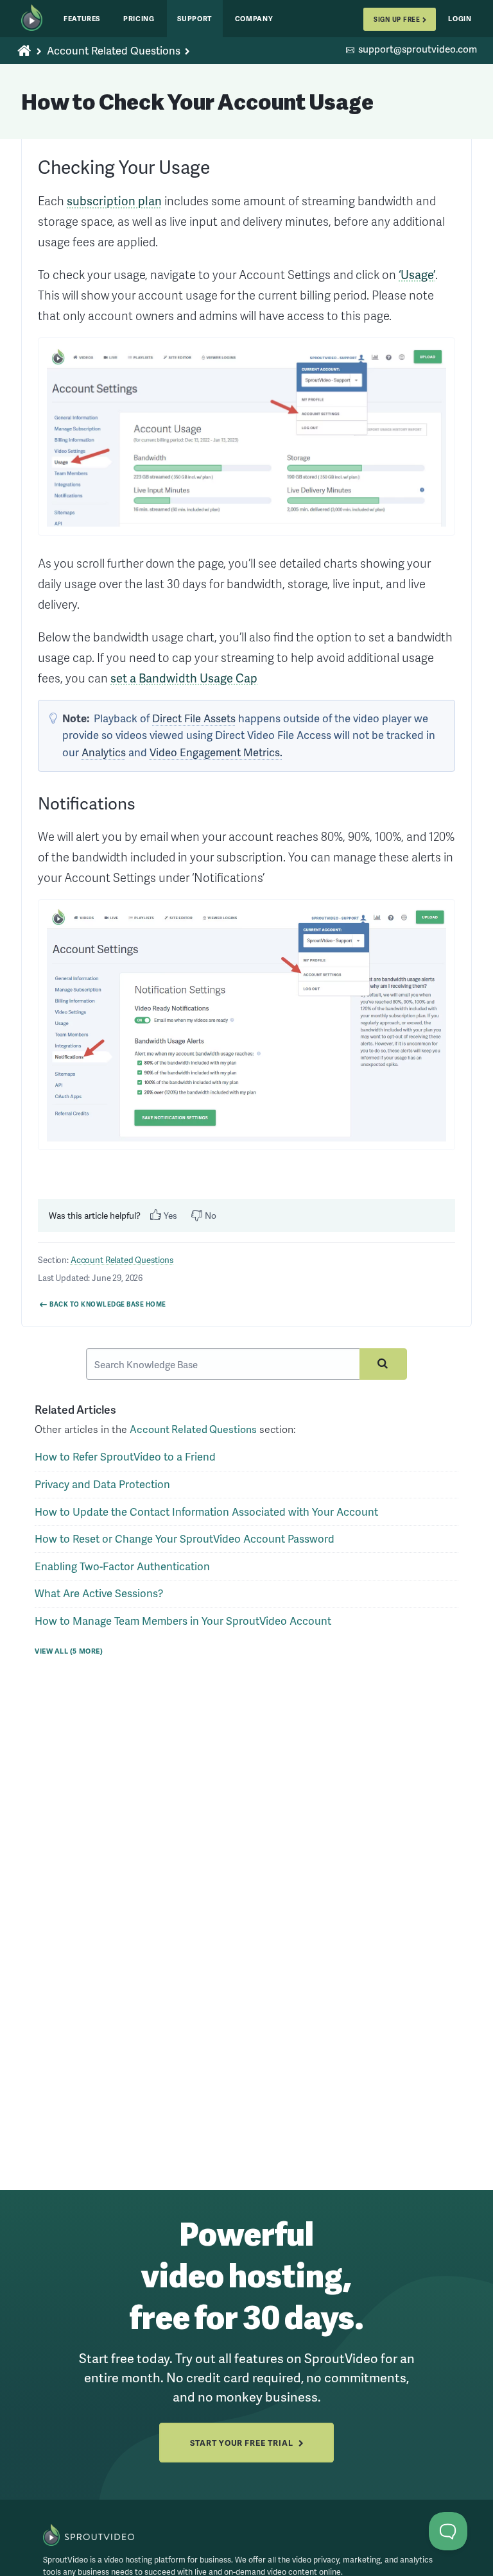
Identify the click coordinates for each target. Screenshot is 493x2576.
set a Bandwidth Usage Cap (184, 678)
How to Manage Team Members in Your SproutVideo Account (183, 1621)
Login (460, 18)
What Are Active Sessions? (99, 1593)
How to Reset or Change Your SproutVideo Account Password (185, 1538)
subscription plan (114, 201)
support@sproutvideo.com (418, 50)
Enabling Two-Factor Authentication (122, 1566)
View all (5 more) (69, 1650)
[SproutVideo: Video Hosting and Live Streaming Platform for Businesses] (37, 19)
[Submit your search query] (383, 1364)
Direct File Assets (194, 718)
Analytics (104, 752)
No (211, 1215)
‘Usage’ (417, 275)
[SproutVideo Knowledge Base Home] (25, 51)
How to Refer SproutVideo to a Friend (125, 1456)
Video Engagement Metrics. (216, 752)
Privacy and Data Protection (102, 1484)
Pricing (139, 18)
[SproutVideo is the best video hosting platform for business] (89, 2535)
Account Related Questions (114, 51)
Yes (170, 1215)
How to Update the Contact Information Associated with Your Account (206, 1512)
